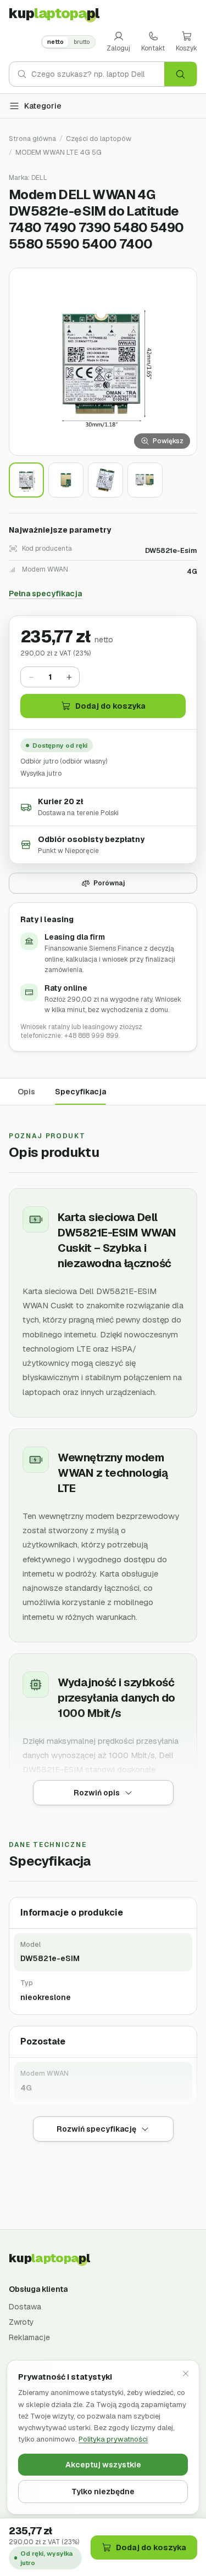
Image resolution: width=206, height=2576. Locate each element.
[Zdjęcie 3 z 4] (105, 480)
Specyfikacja (80, 1092)
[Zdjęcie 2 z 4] (66, 480)
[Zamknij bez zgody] (186, 2374)
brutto (82, 42)
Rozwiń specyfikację (96, 2129)
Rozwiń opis (97, 1793)
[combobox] (98, 74)
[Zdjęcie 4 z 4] (145, 480)
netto (55, 42)
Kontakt (153, 48)
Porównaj (109, 883)
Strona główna (32, 139)
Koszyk (186, 48)
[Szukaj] (180, 74)
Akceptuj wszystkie (103, 2465)
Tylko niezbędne (103, 2492)
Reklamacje (29, 2337)
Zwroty (21, 2322)
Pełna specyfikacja (45, 594)
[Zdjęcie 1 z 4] (26, 480)
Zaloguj (118, 48)
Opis (26, 1092)
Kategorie (43, 106)
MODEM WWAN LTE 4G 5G (59, 152)
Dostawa (25, 2307)
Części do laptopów (99, 139)
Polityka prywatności (113, 2439)
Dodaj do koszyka (110, 706)
